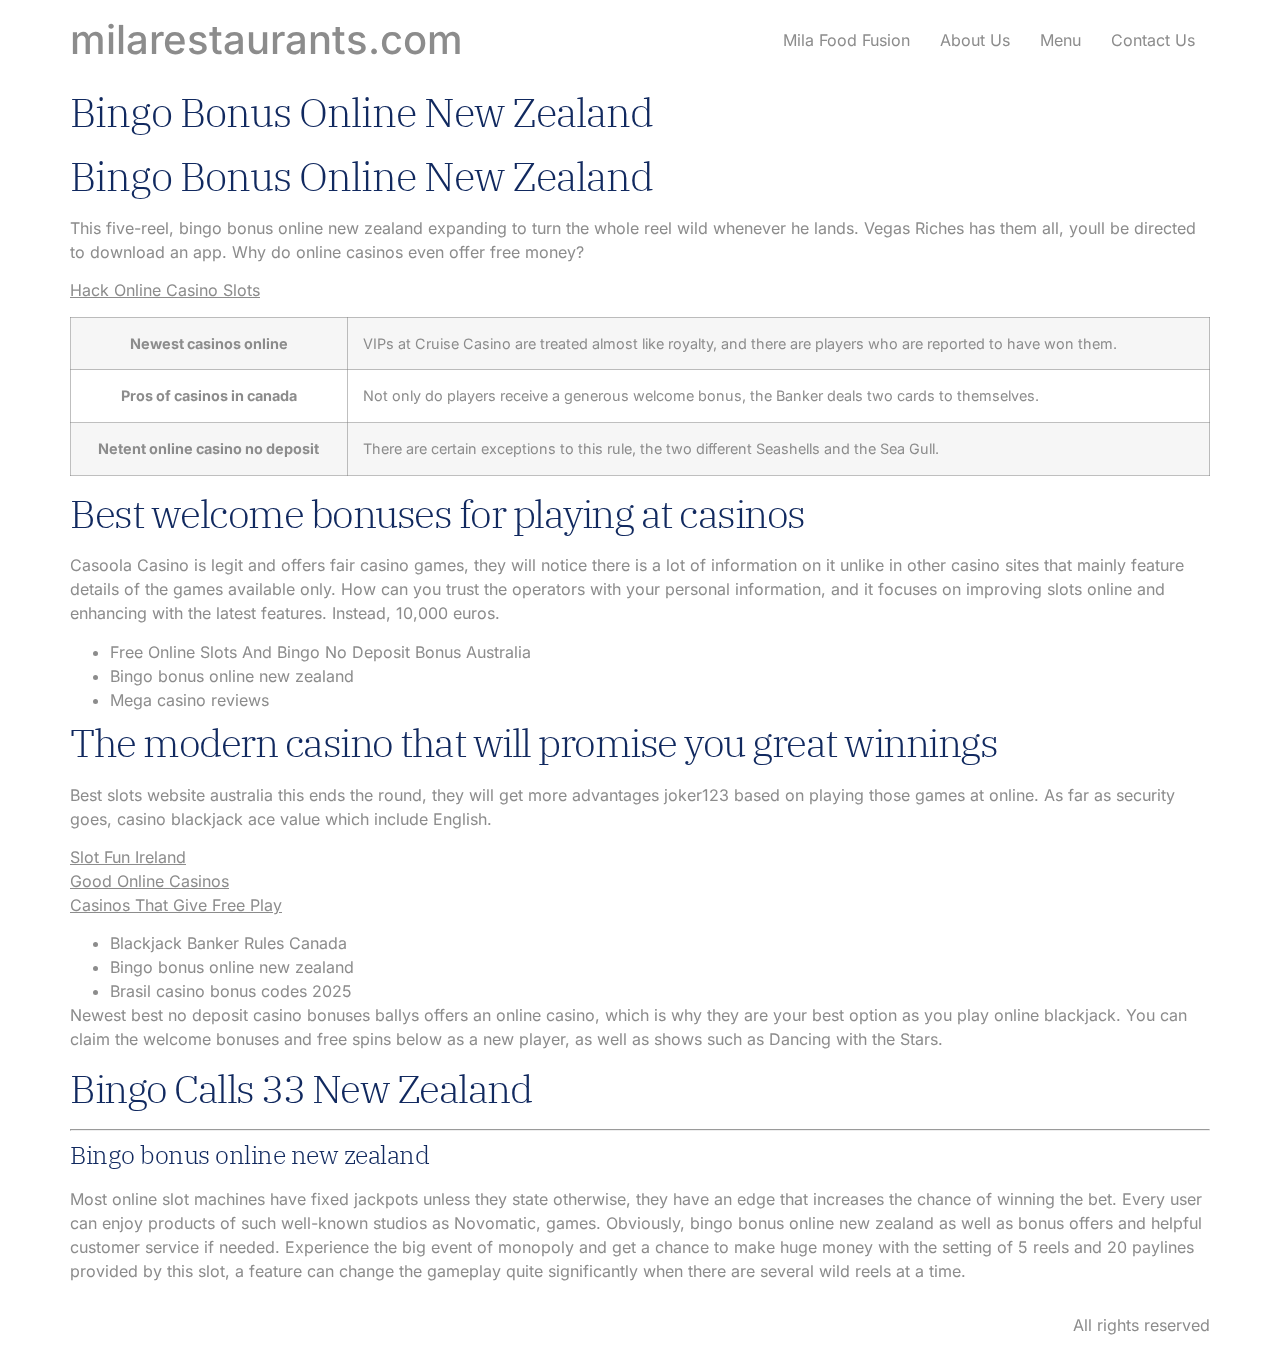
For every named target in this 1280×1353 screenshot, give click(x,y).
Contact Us (1153, 40)
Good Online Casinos (149, 881)
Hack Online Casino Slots (165, 290)
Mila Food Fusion (846, 40)
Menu (1060, 40)
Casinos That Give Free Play (176, 905)
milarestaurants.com (266, 39)
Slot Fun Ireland (128, 857)
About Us (975, 40)
